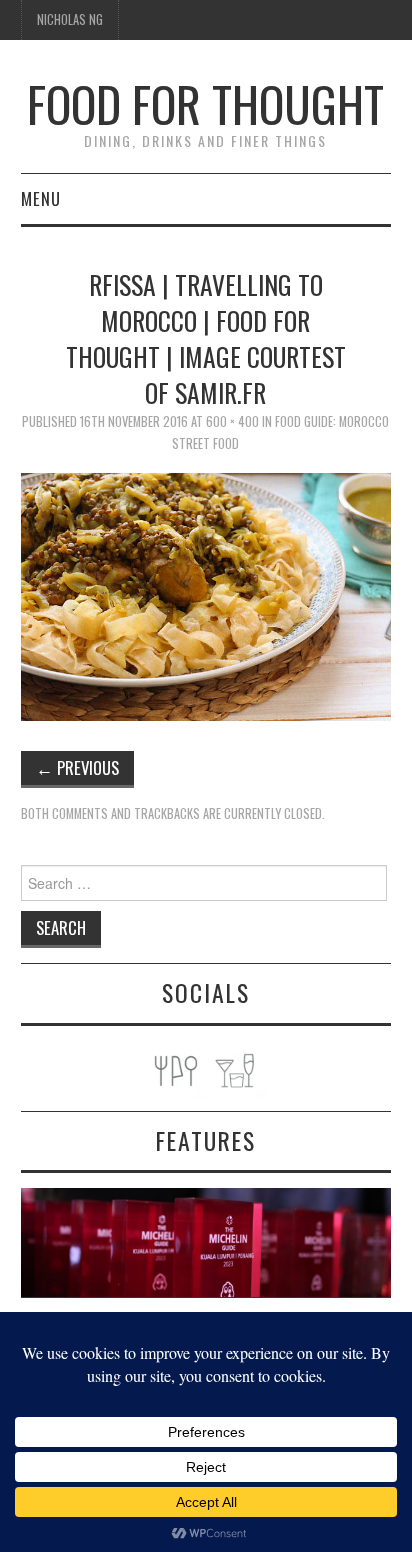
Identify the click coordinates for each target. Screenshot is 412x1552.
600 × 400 (232, 421)
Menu (41, 198)
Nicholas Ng (70, 19)
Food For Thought (205, 103)
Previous (77, 767)
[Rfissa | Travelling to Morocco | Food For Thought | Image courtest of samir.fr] (206, 594)
